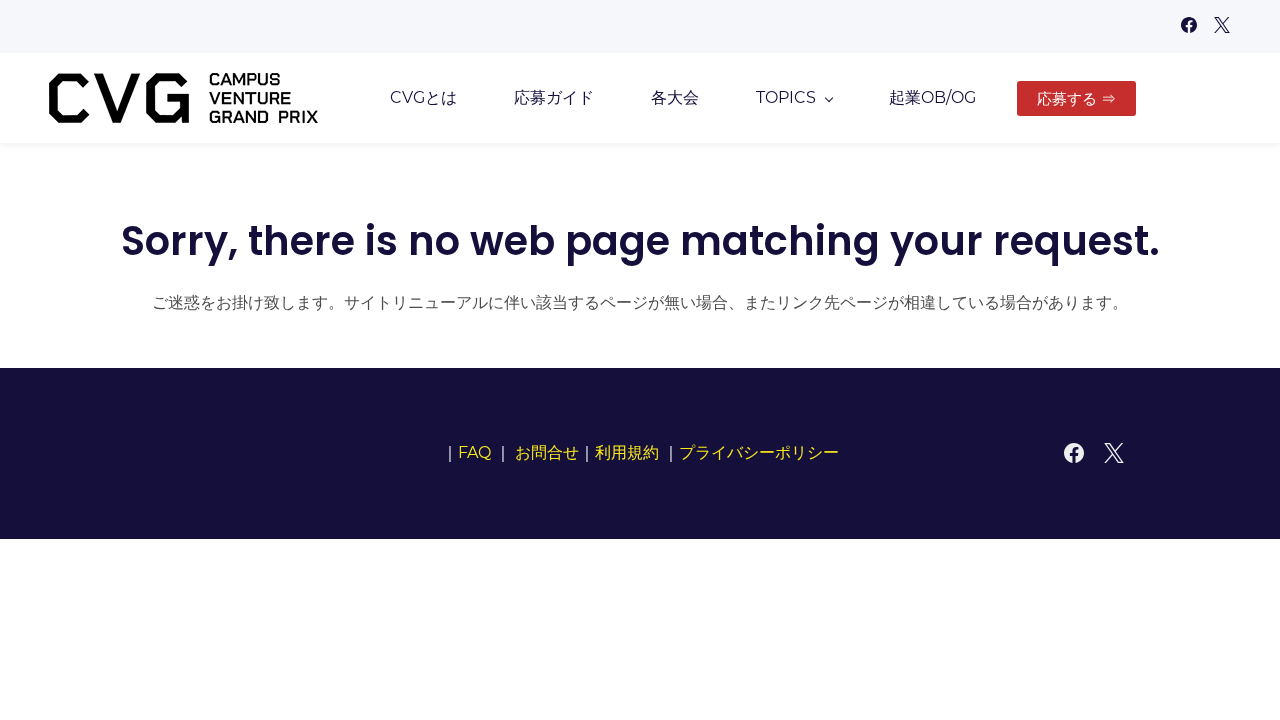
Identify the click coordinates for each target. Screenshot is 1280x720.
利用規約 (627, 452)
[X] (1114, 453)
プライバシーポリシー (759, 452)
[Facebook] (1074, 453)
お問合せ (547, 452)
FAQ (474, 452)
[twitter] (1222, 28)
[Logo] (183, 98)
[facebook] (1189, 28)
